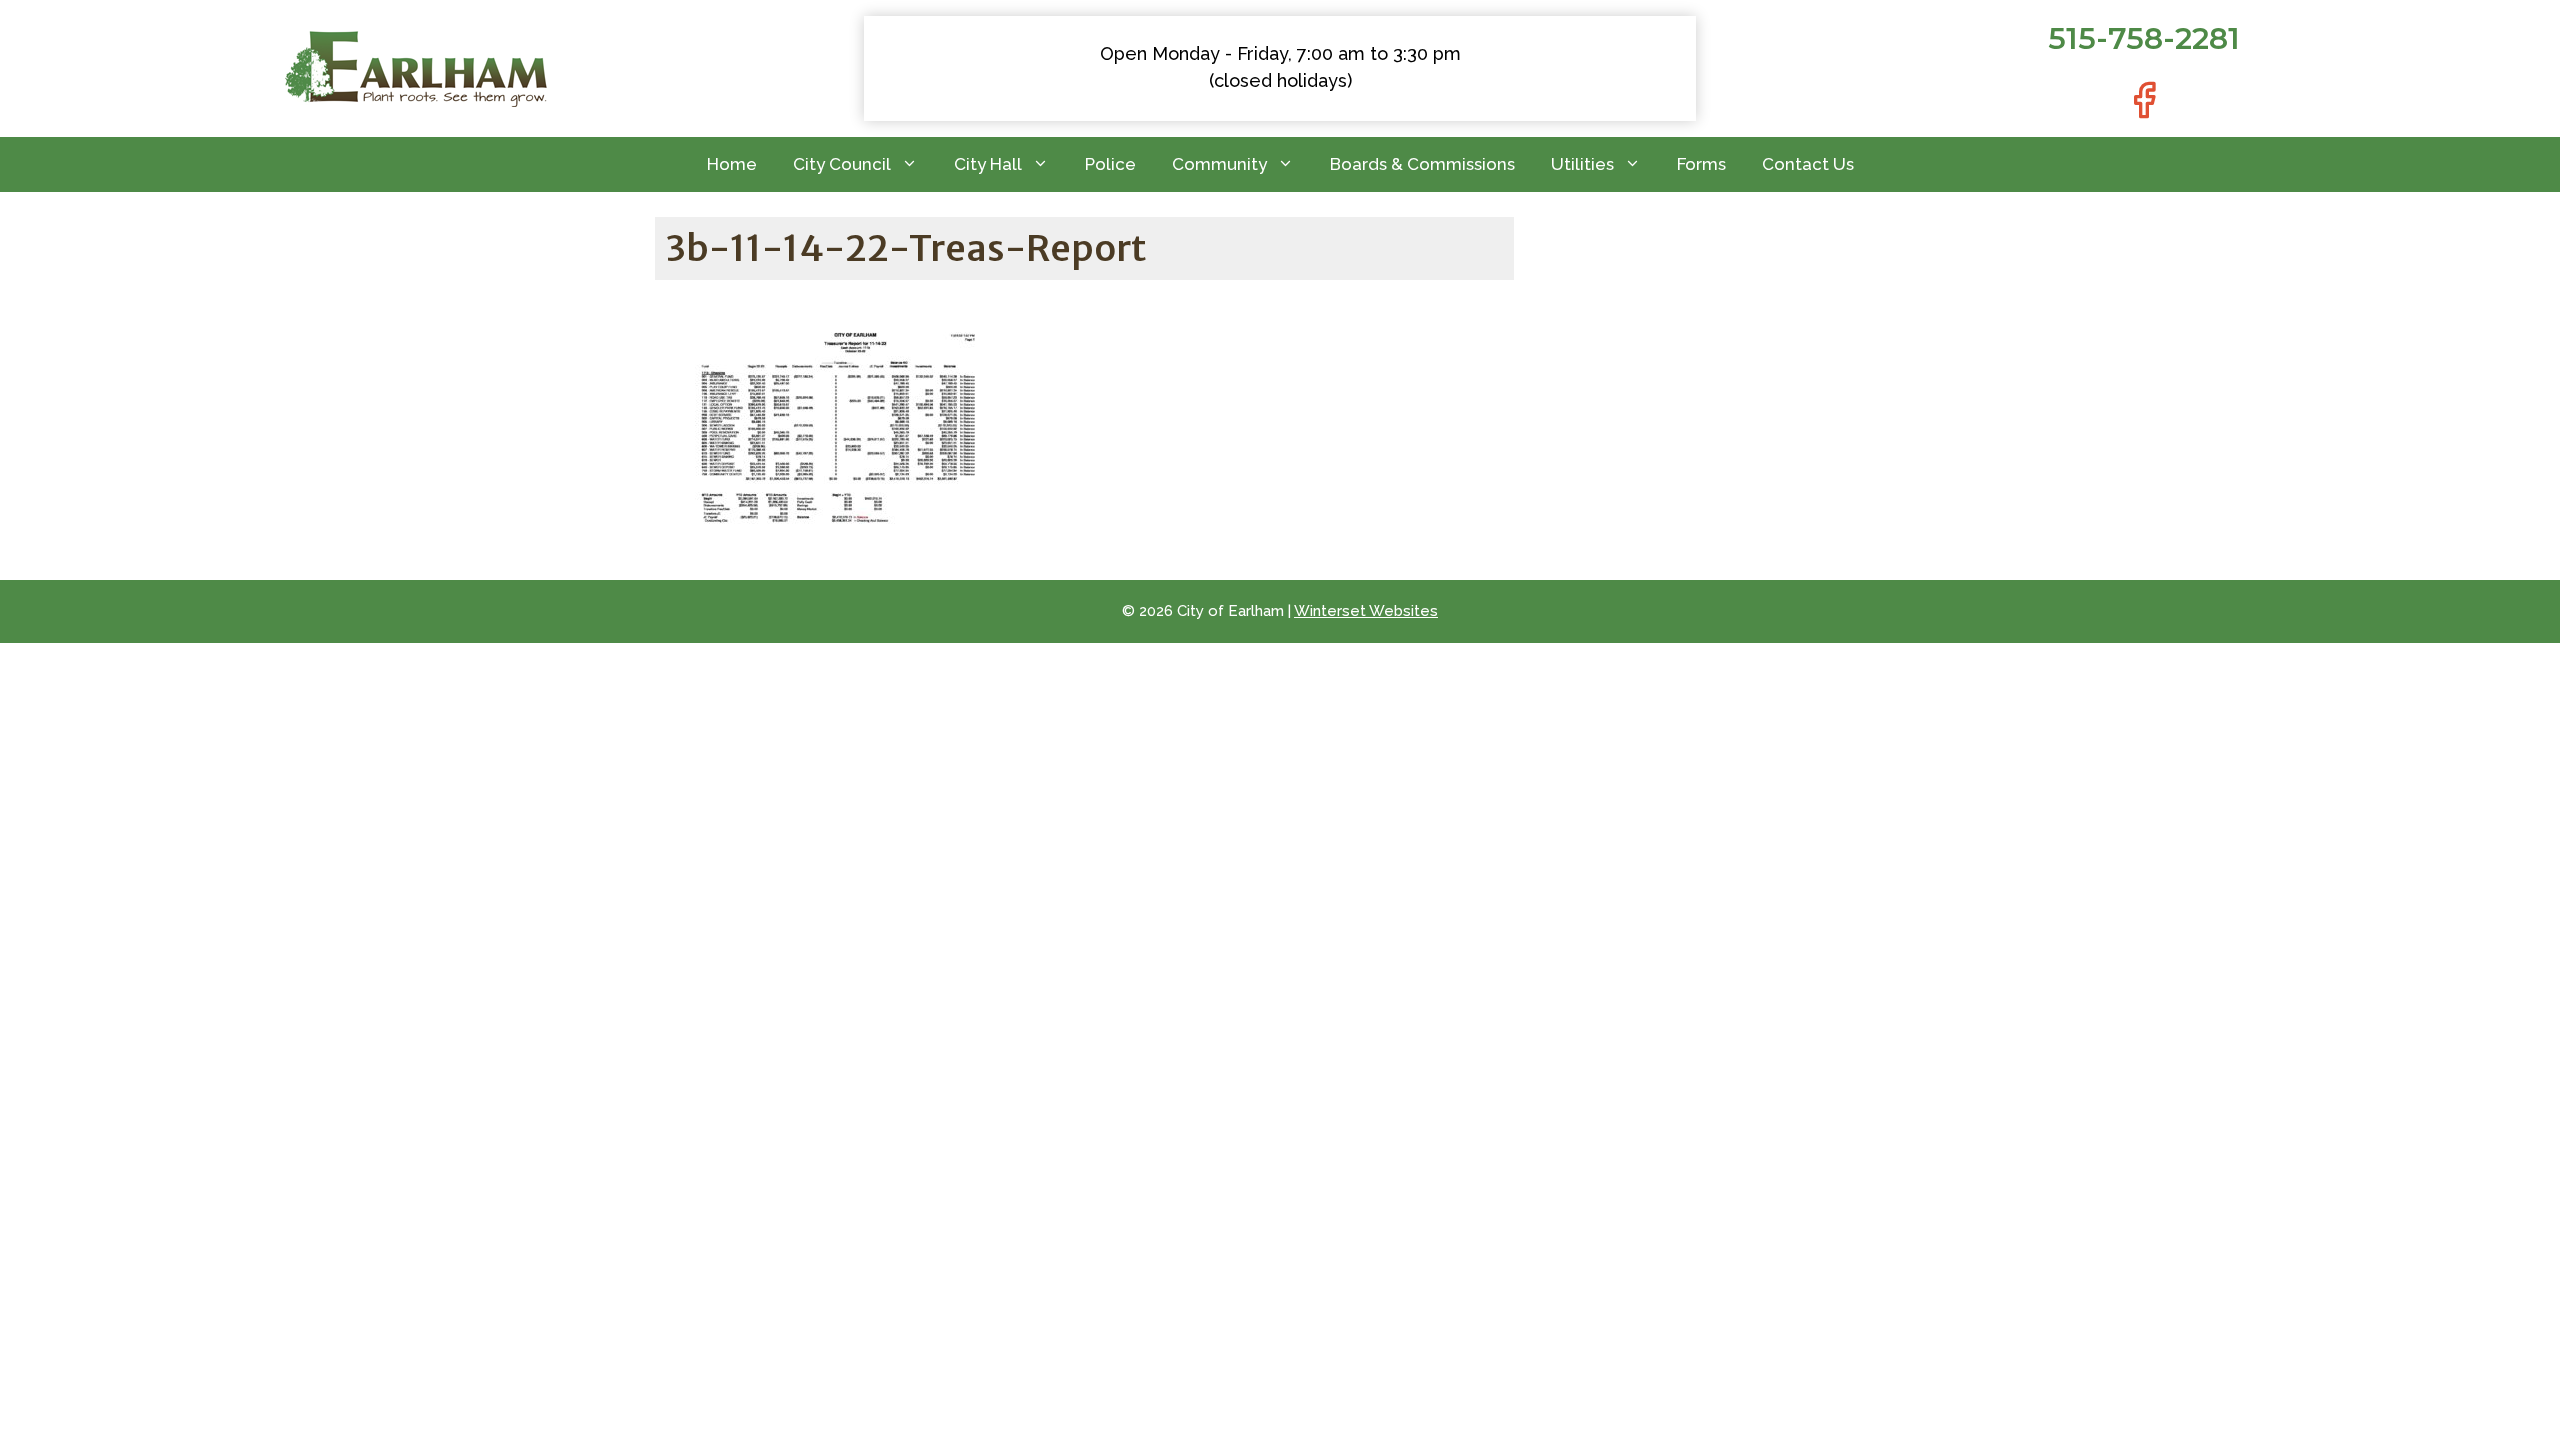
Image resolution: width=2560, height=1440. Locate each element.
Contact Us (1808, 164)
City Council (842, 164)
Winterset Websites (1366, 611)
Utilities (1582, 164)
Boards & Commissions (1422, 164)
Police (1110, 164)
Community (1219, 164)
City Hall (988, 164)
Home (732, 164)
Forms (1701, 164)
